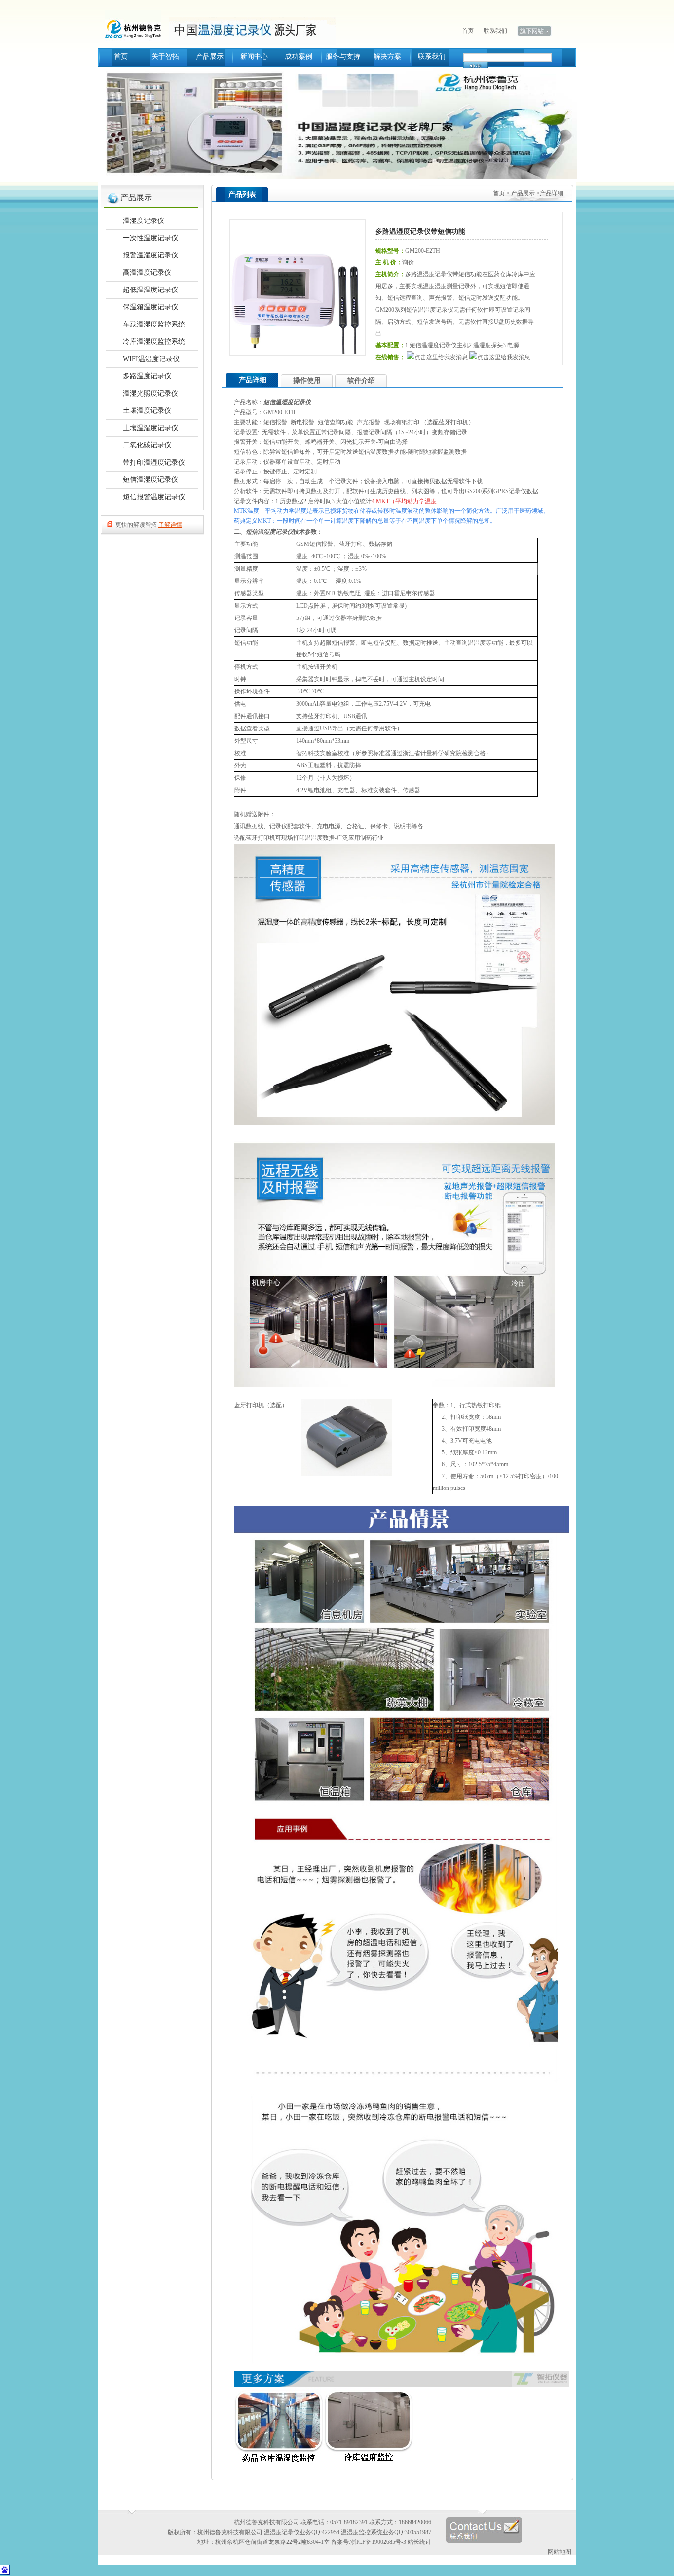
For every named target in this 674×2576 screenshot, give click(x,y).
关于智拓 (165, 56)
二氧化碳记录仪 (147, 445)
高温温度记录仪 (147, 272)
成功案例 (299, 56)
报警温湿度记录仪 (150, 255)
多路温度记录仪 (147, 376)
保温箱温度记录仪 (150, 307)
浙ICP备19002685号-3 (378, 2542)
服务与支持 (343, 56)
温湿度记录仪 (137, 25)
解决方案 (387, 56)
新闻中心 (254, 56)
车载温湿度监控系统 (154, 324)
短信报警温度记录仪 (154, 497)
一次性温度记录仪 (150, 238)
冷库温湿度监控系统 (154, 342)
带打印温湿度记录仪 (154, 462)
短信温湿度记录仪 (150, 480)
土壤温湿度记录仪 (150, 428)
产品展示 (210, 56)
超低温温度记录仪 (150, 290)
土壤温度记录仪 (147, 411)
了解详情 (170, 525)
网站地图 (560, 2552)
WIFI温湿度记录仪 (151, 359)
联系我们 (495, 31)
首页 (468, 31)
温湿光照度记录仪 (150, 393)
